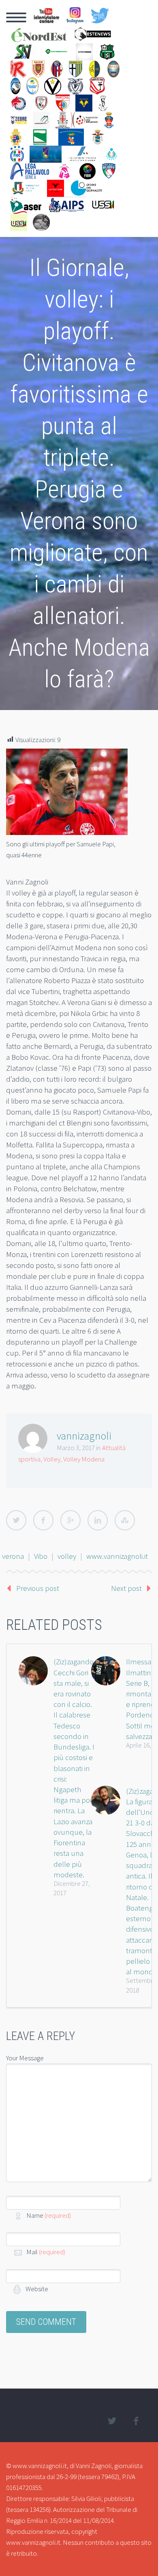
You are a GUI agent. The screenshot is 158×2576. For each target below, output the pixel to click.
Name (49, 2215)
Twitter (16, 1520)
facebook (136, 2421)
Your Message (25, 2058)
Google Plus (70, 1520)
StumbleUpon (125, 1520)
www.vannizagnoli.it (117, 1556)
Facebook (43, 1520)
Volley (52, 1459)
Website (36, 2289)
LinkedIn (98, 1520)
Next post (126, 1588)
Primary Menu (16, 17)
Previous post (38, 1588)
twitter (112, 2421)
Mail (46, 2252)
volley (67, 1556)
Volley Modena (84, 1459)
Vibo (41, 1556)
